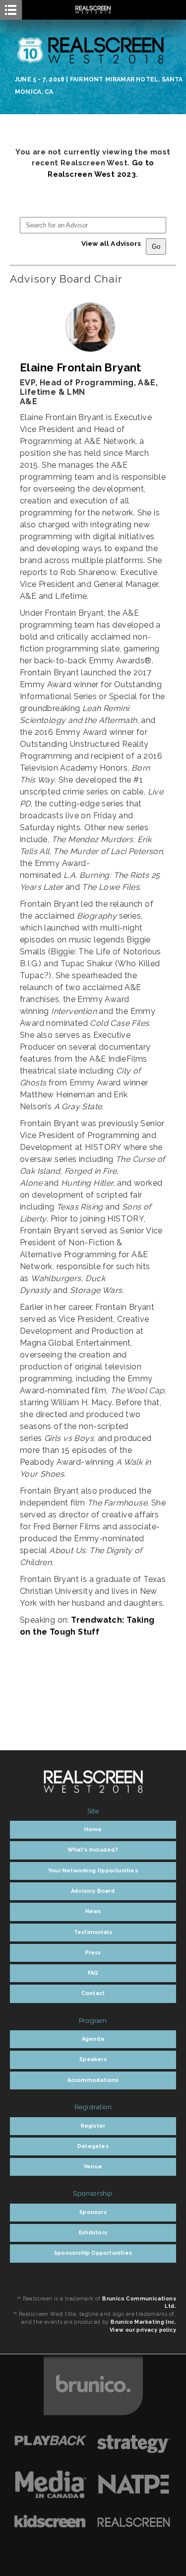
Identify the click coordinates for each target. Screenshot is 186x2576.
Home (93, 1829)
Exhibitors (93, 2233)
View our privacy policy (143, 2330)
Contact (93, 1993)
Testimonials (93, 1932)
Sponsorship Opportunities (93, 2253)
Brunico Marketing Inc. (143, 2322)
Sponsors (93, 2212)
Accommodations (93, 2080)
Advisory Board (93, 1891)
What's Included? (93, 1850)
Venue (93, 2167)
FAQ (93, 1973)
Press (93, 1953)
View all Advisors (111, 243)
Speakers (93, 2059)
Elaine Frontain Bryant (81, 367)
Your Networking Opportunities (93, 1871)
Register (93, 2126)
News (93, 1911)
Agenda (93, 2039)
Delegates (93, 2146)
